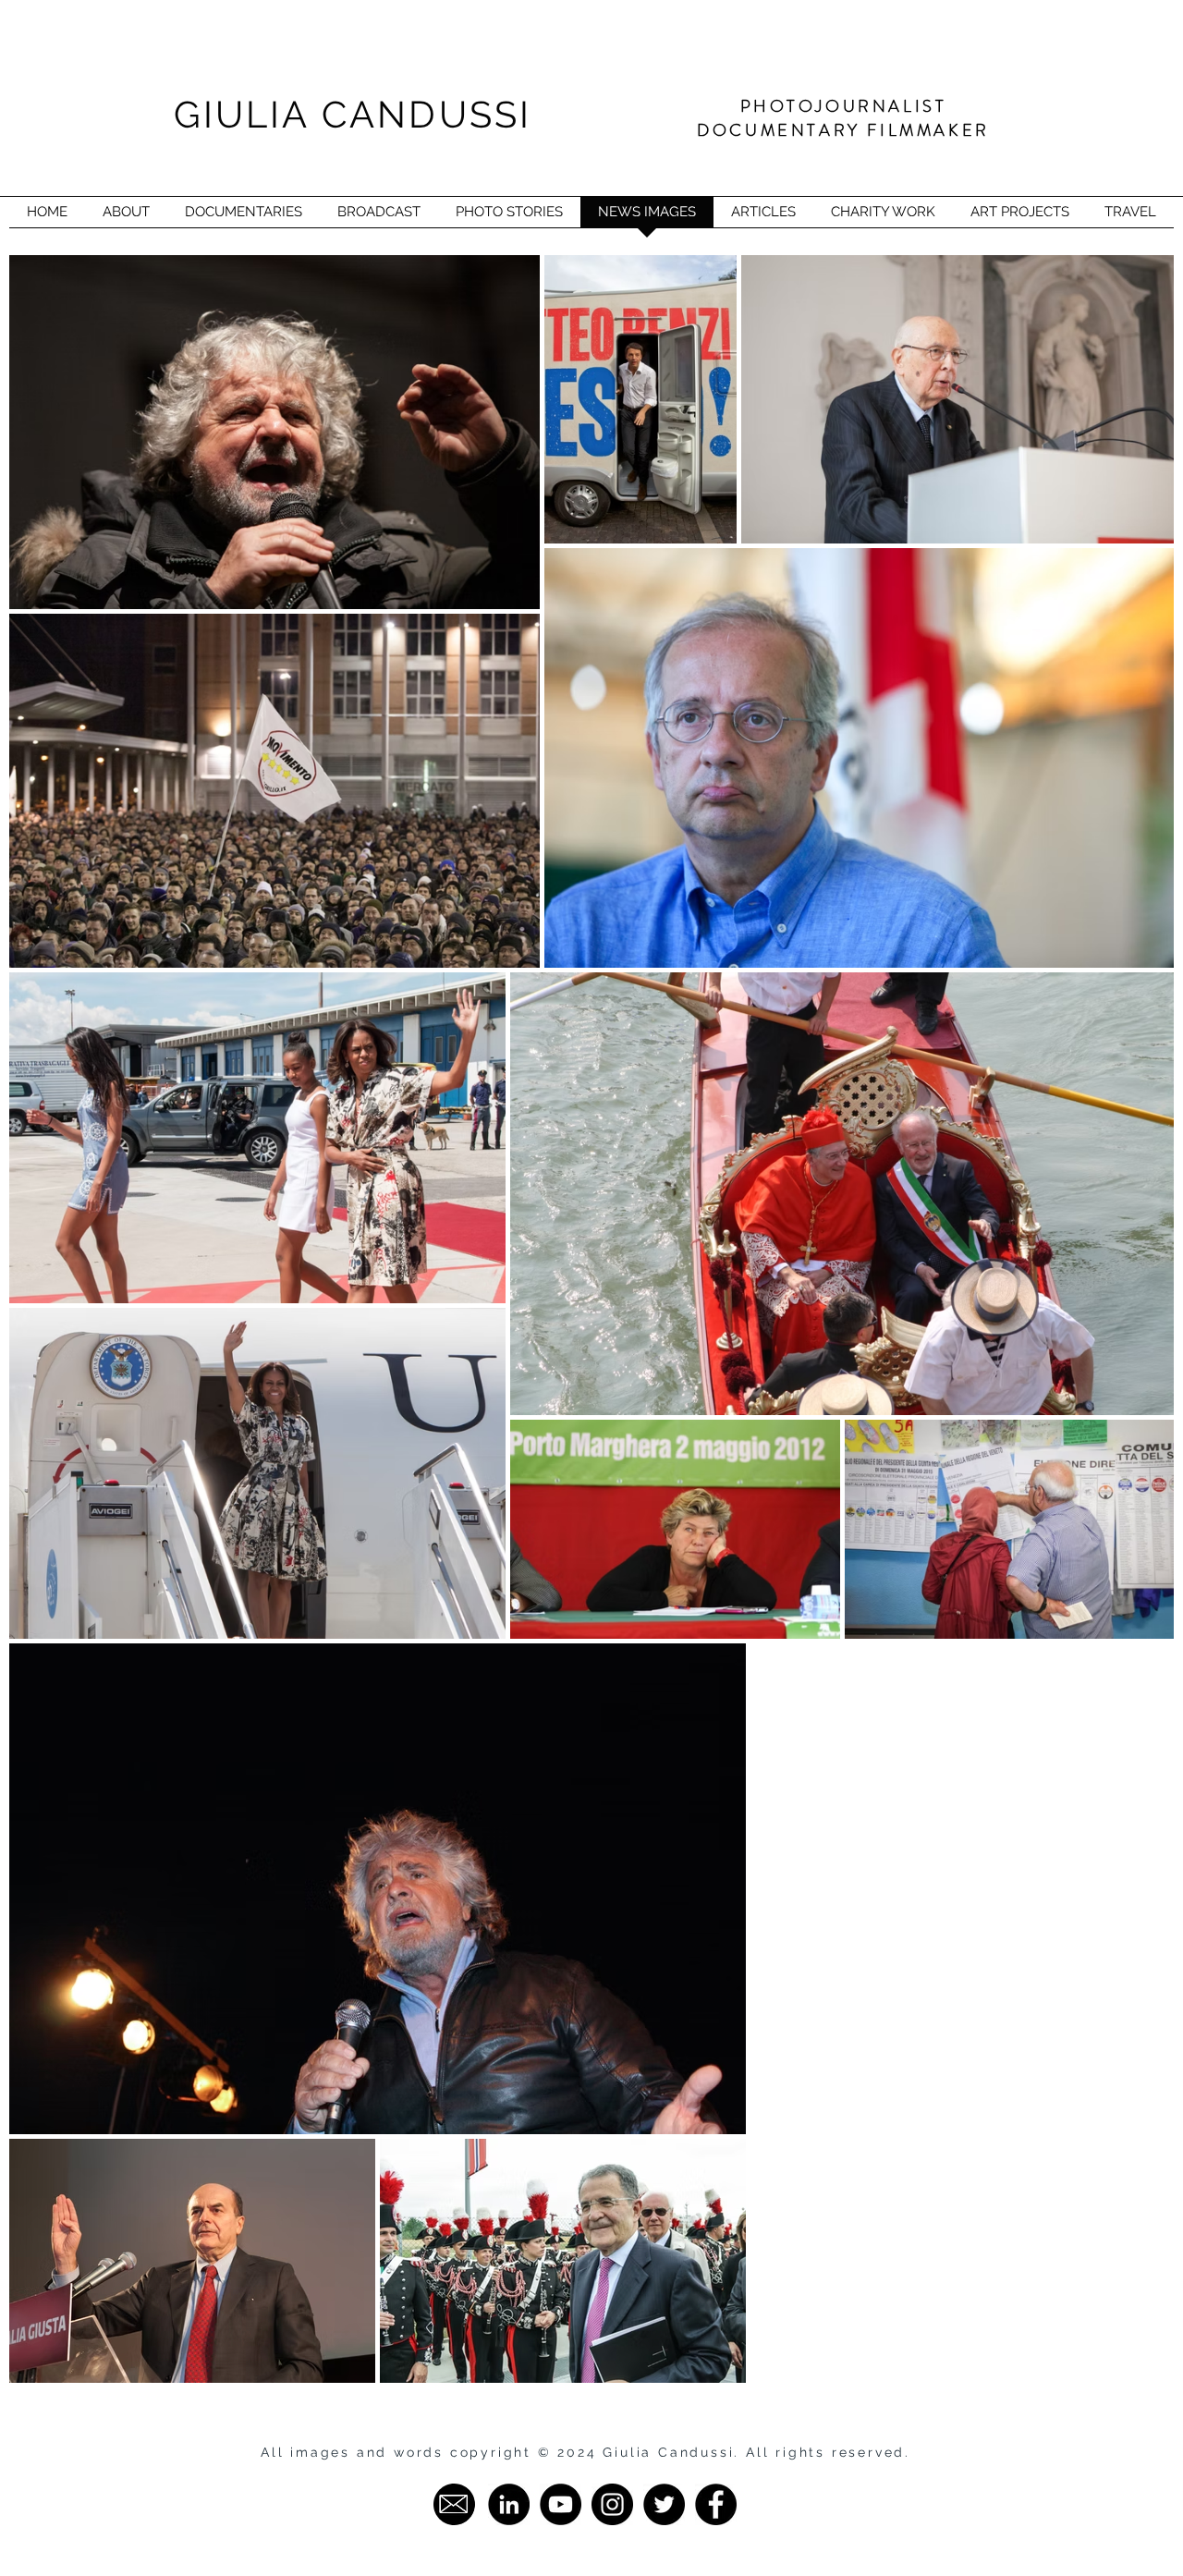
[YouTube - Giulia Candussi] (561, 2504)
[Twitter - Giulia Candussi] (664, 2504)
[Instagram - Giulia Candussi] (612, 2504)
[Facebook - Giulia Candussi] (716, 2504)
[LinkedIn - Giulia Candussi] (509, 2504)
